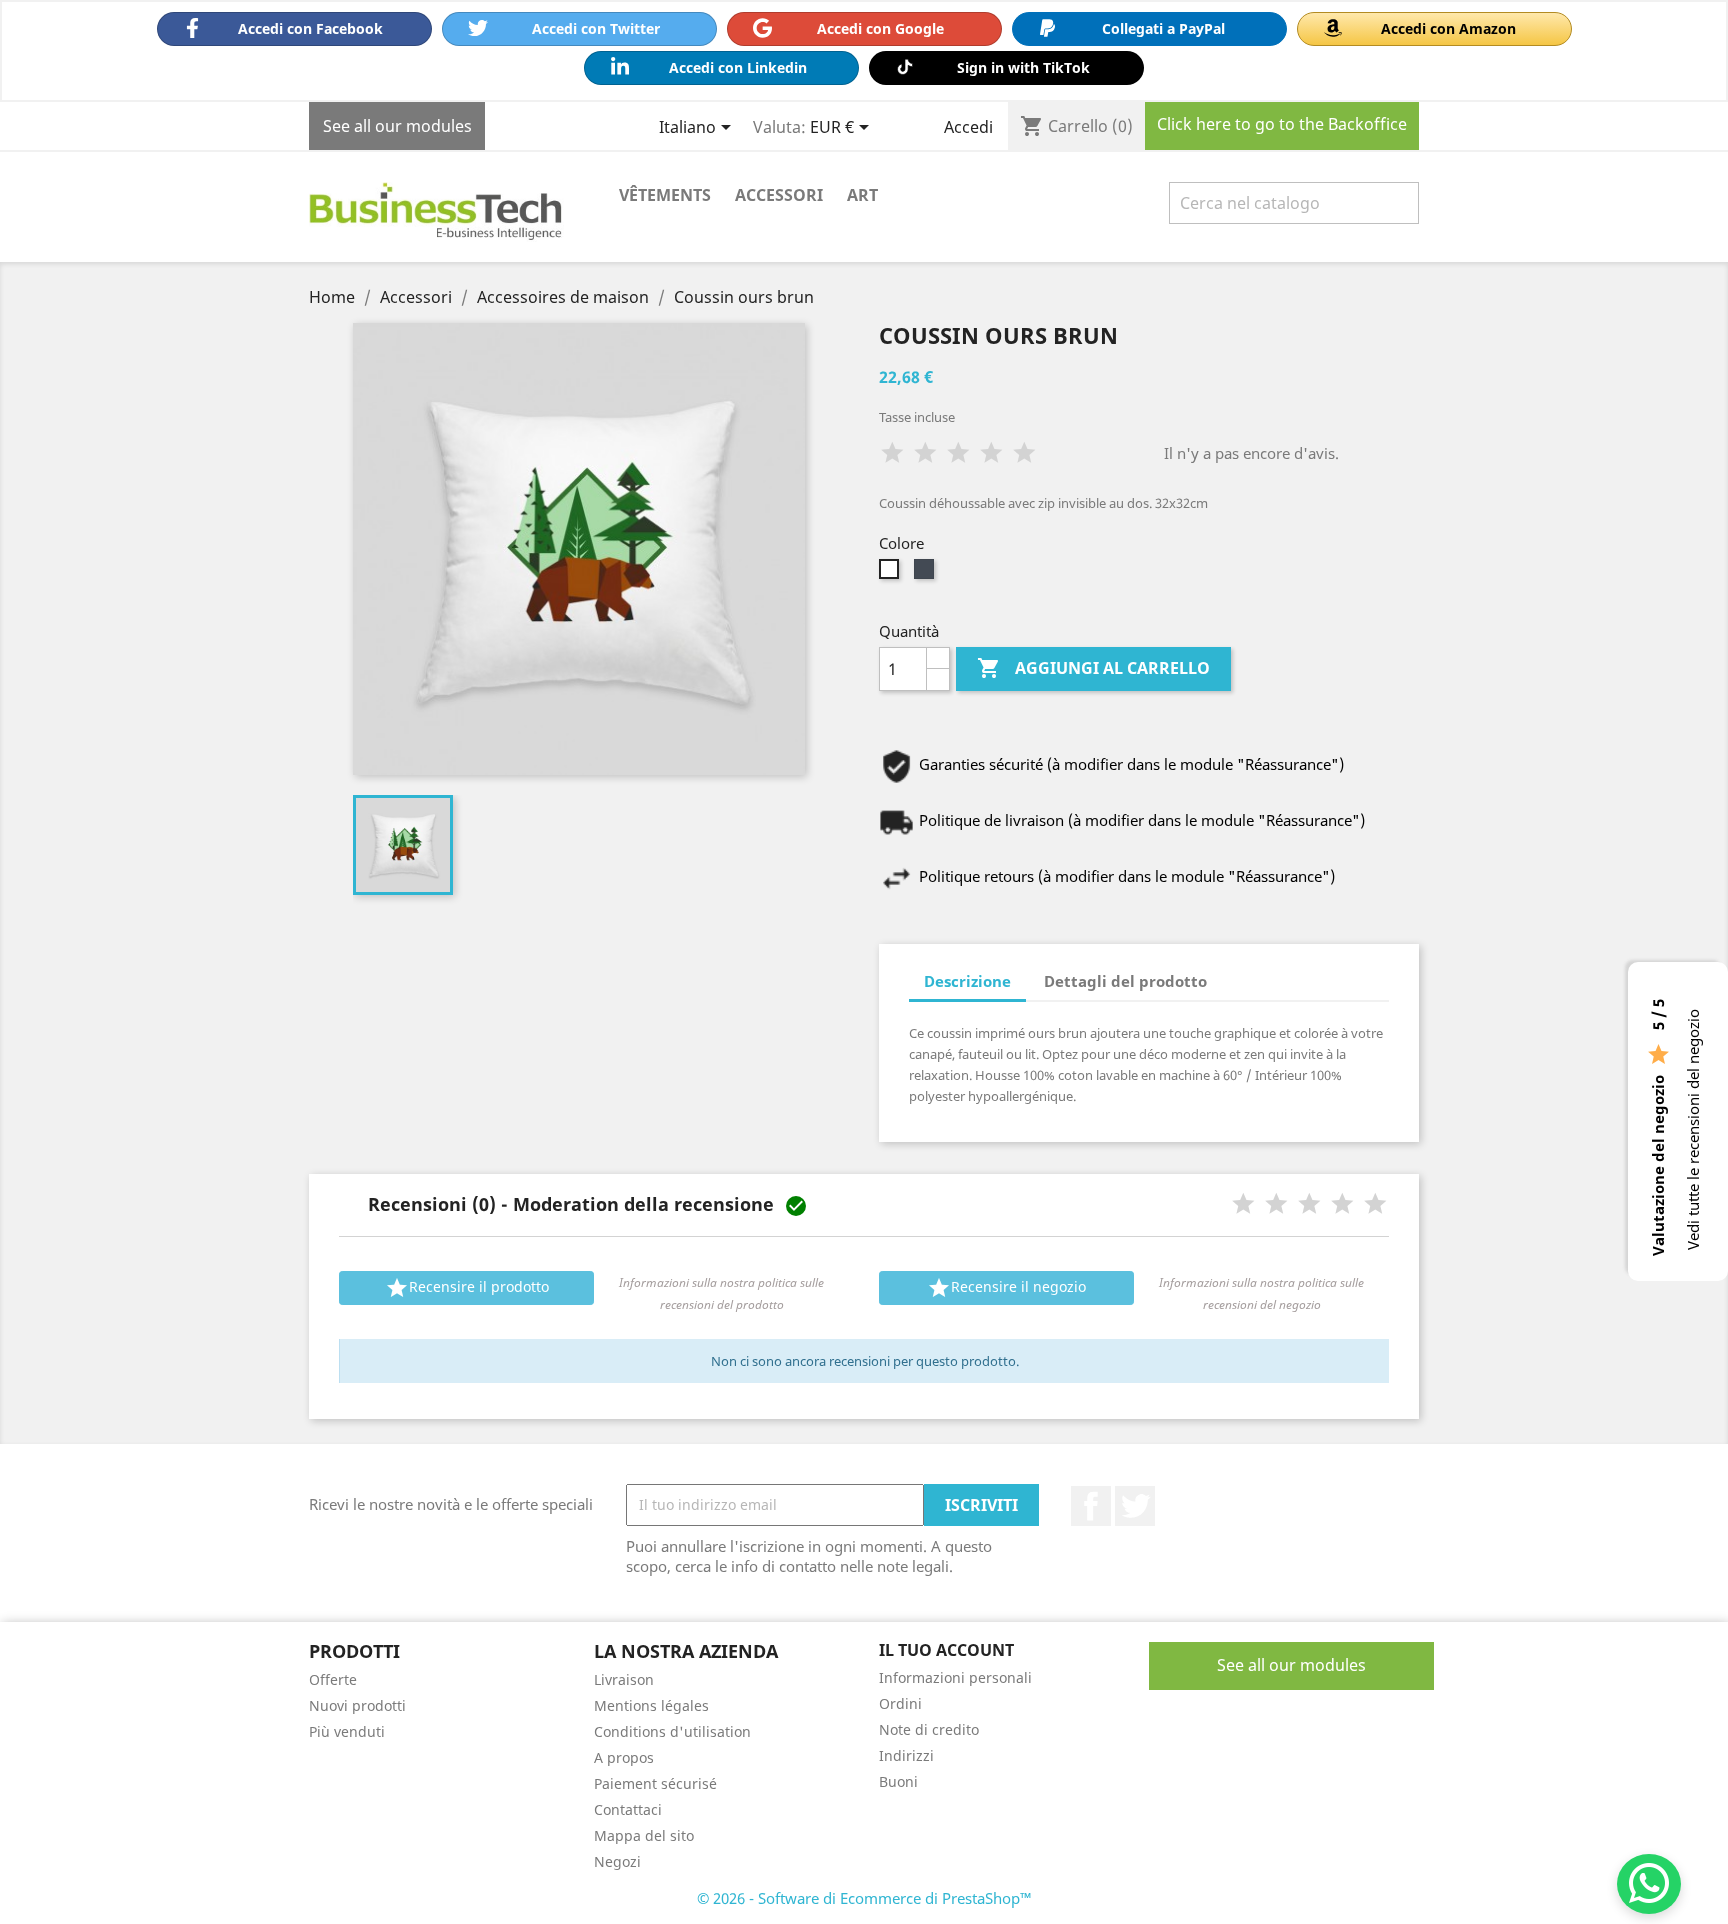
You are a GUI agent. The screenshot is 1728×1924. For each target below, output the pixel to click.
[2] (925, 453)
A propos (624, 1757)
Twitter (1135, 1506)
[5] (1024, 453)
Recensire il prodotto (467, 1288)
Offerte (333, 1679)
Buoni (898, 1781)
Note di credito (929, 1729)
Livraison (624, 1679)
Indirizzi (906, 1755)
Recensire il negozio (1006, 1288)
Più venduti (347, 1731)
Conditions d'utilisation (672, 1731)
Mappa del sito (644, 1835)
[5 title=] (1375, 1204)
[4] (991, 453)
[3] (958, 453)
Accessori (779, 195)
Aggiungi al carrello (1093, 668)
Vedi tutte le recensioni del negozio (1693, 1129)
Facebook (1091, 1506)
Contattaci (628, 1809)
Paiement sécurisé (655, 1783)
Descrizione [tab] (967, 981)
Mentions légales (651, 1705)
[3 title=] (1309, 1204)
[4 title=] (1342, 1204)
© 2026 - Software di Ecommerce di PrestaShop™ (864, 1898)
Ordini (900, 1703)
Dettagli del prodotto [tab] (1125, 981)
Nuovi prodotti (357, 1705)
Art (862, 195)
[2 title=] (1276, 1204)
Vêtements (665, 195)
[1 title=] (1243, 1204)
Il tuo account (946, 1650)
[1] (892, 453)
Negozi (617, 1861)
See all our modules (397, 126)
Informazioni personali (955, 1677)
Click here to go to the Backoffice (1282, 124)
